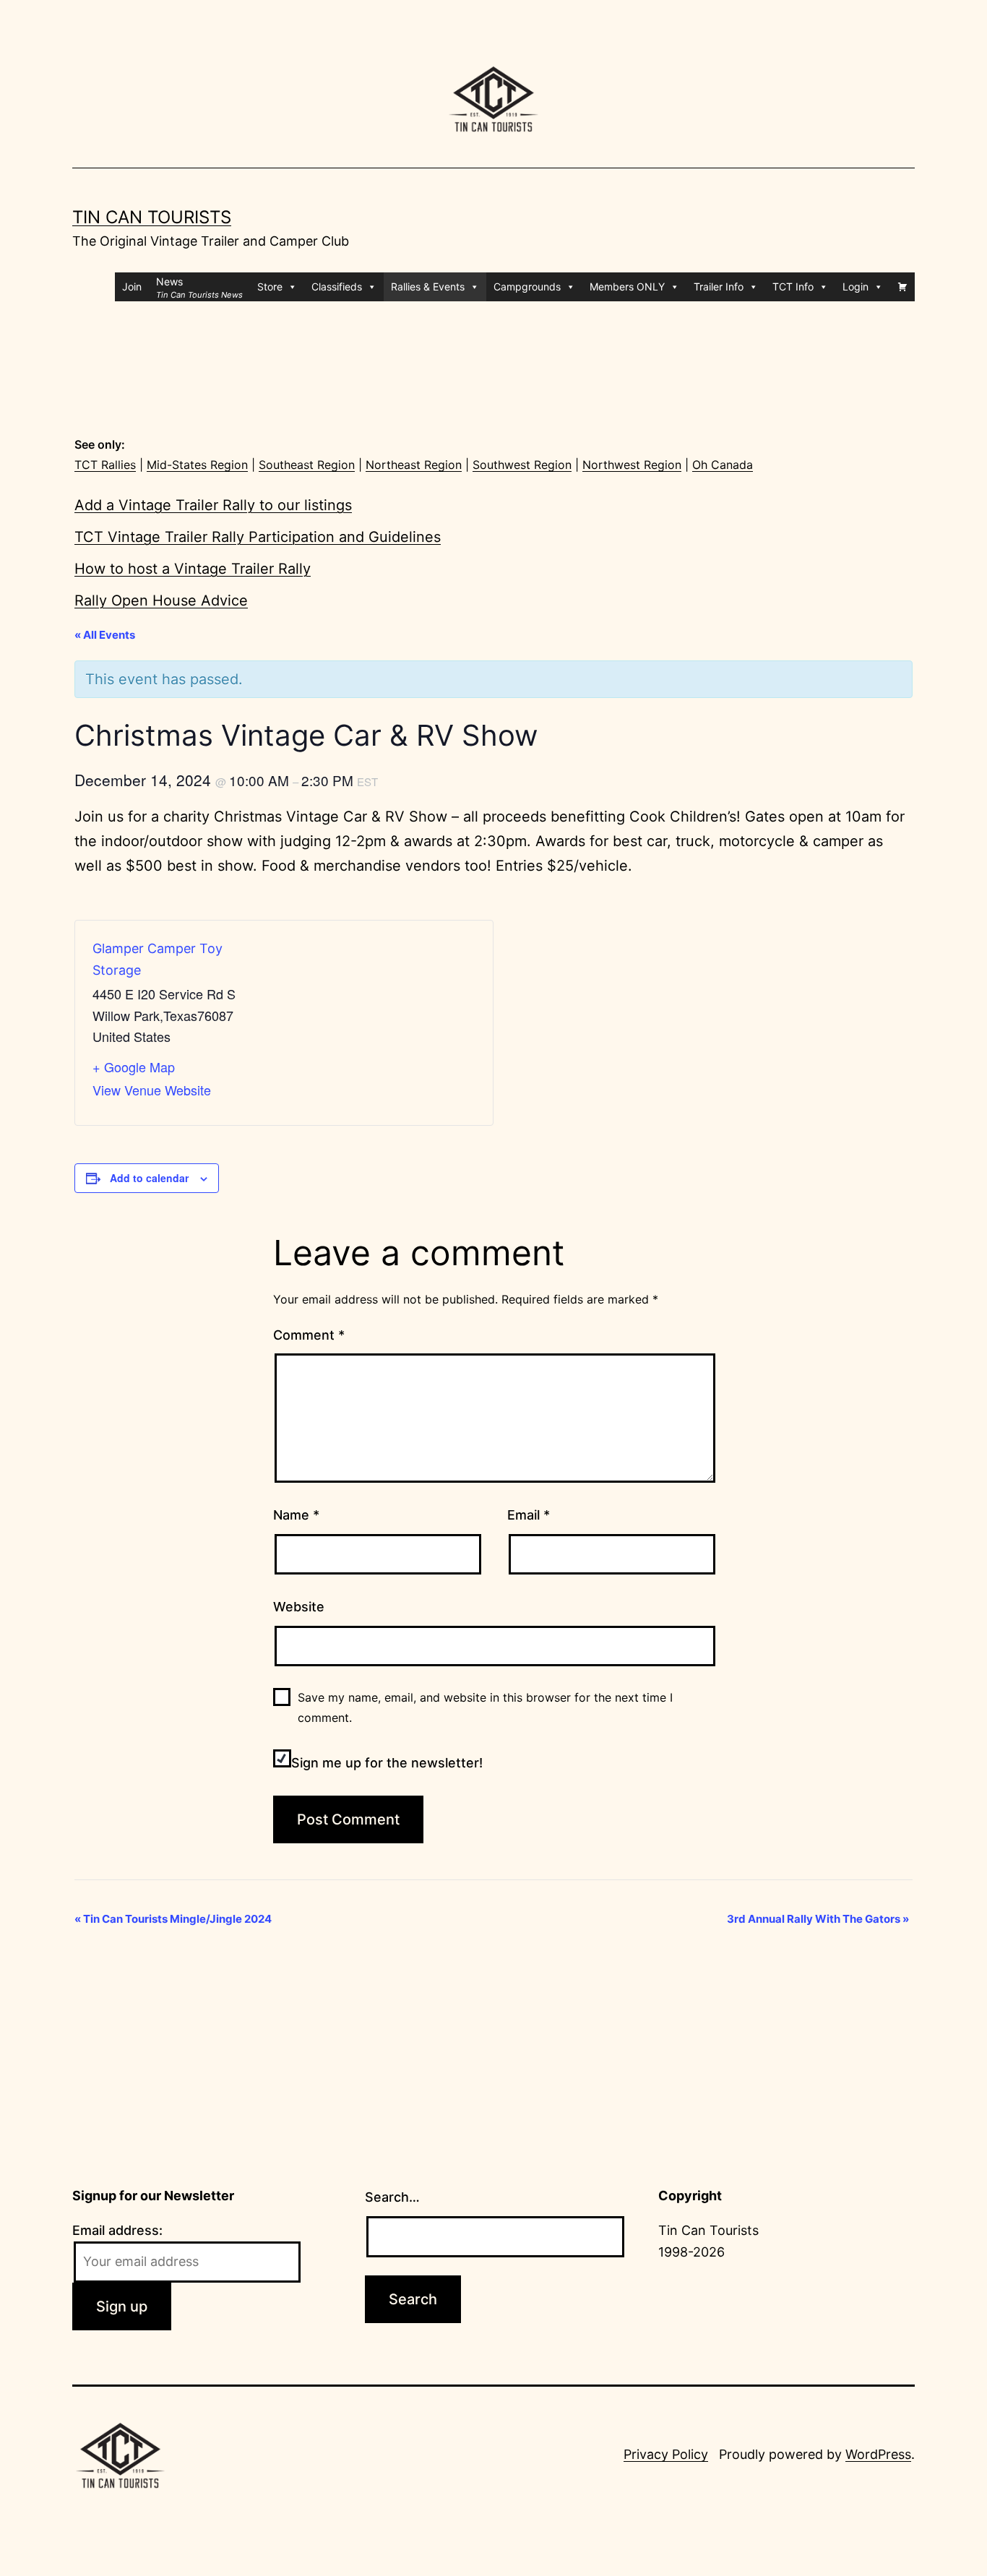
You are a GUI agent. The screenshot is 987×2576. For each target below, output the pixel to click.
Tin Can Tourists (152, 217)
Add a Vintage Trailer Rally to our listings (213, 505)
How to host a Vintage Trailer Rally (193, 569)
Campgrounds (527, 287)
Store (270, 287)
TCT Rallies (105, 465)
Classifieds (337, 287)
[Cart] (902, 287)
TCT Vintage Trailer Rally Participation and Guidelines (258, 537)
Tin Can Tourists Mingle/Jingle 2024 (173, 1919)
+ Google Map (134, 1067)
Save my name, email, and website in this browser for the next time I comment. (485, 1707)
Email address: (117, 2230)
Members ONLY (627, 287)
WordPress (878, 2454)
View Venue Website (152, 1090)
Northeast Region (414, 465)
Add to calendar (149, 1178)
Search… (392, 2197)
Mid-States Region (197, 465)
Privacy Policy (666, 2454)
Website (299, 1607)
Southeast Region (307, 465)
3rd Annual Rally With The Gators (818, 1919)
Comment (309, 1335)
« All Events (105, 635)
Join (132, 287)
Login (855, 287)
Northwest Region (632, 465)
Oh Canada (723, 465)
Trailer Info (719, 287)
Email (529, 1515)
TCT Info (793, 287)
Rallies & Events (428, 287)
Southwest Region (522, 465)
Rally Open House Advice (161, 600)
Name (296, 1515)
